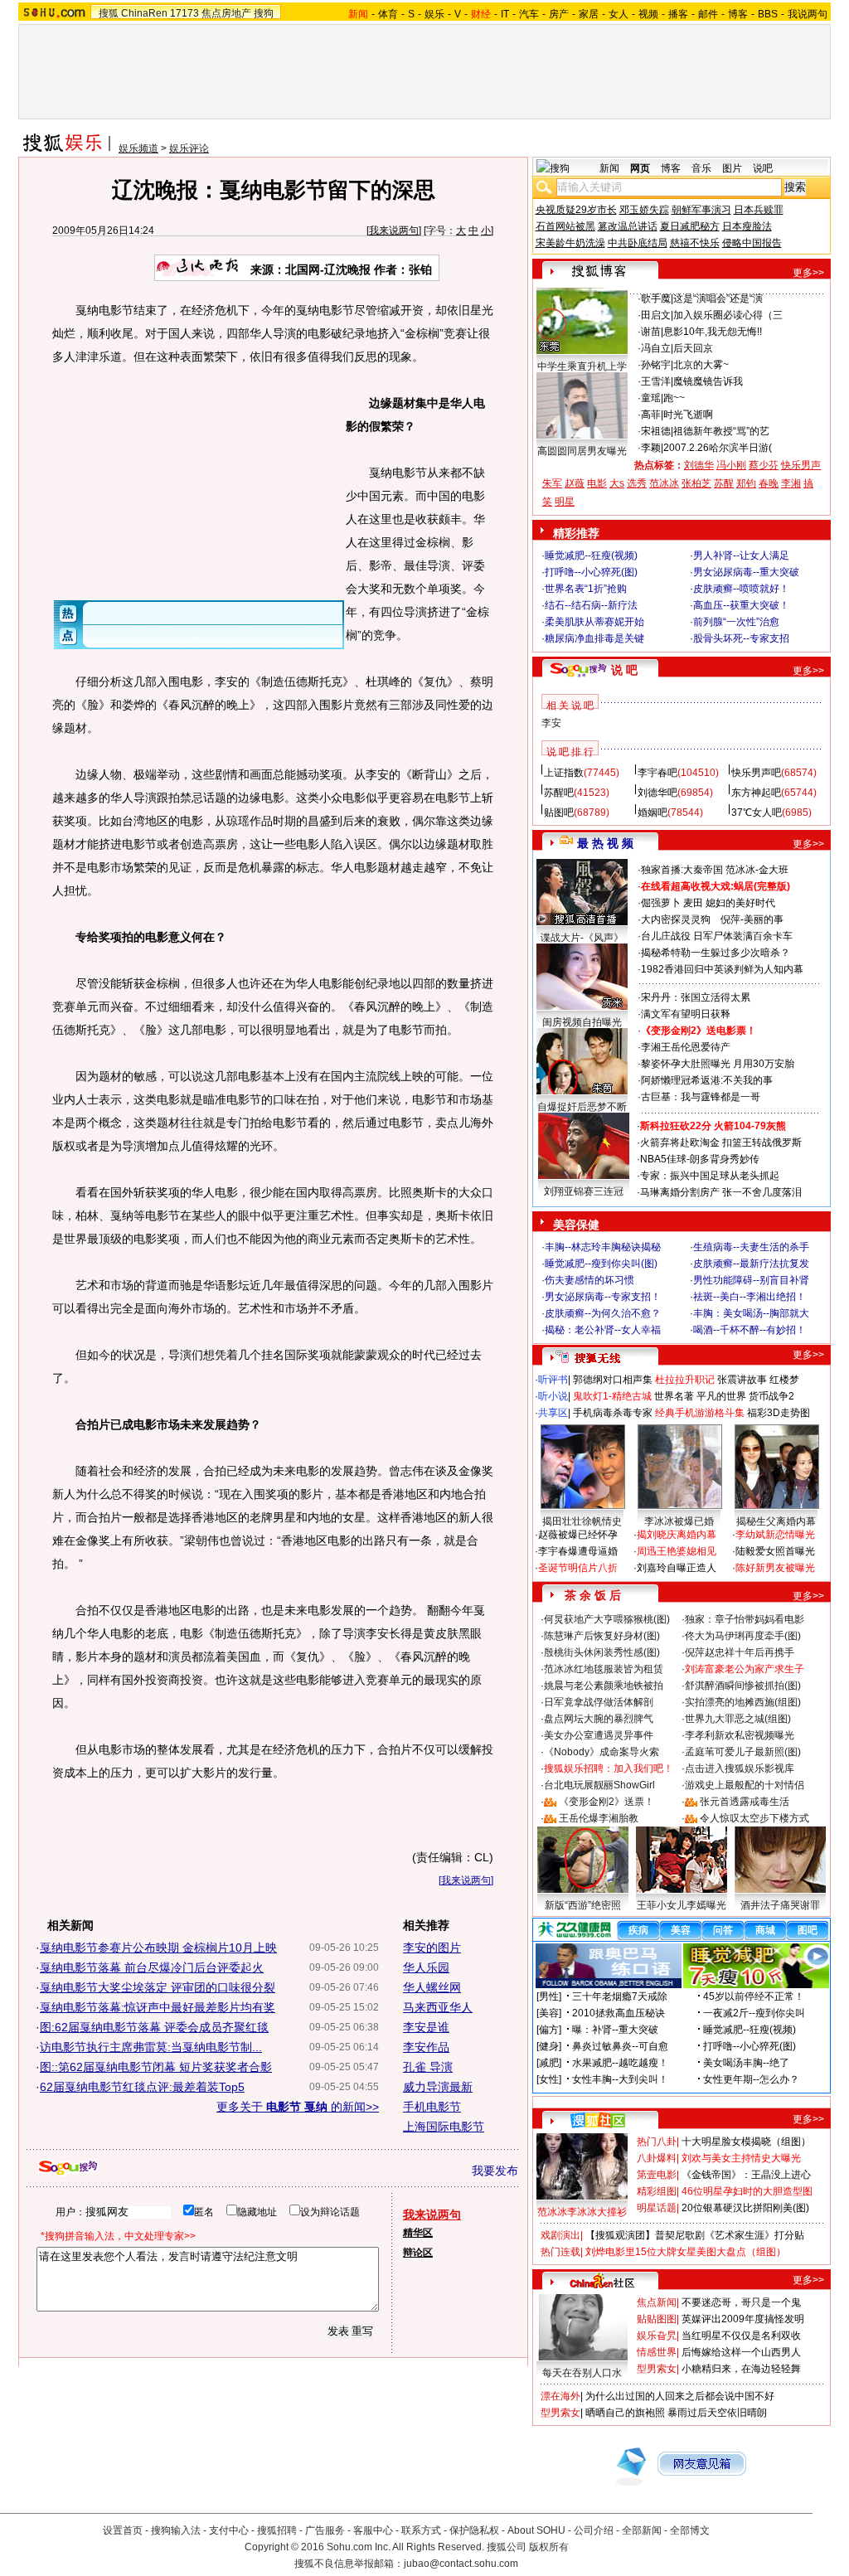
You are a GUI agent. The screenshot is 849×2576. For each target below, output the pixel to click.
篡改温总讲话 (628, 226)
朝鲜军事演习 (701, 210)
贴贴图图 (657, 2319)
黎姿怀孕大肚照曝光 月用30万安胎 (718, 1064)
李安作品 (426, 2047)
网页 (640, 168)
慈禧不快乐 (695, 243)
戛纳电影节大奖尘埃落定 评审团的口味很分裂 (158, 1987)
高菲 (651, 415)
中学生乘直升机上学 (582, 366)
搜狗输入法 (176, 2530)
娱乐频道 (138, 148)
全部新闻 (642, 2530)
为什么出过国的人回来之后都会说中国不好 (680, 2396)
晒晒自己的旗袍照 (625, 2413)
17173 (184, 13)
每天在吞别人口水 (582, 2373)
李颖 (651, 448)
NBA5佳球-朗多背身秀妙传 (700, 1159)
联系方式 (421, 2530)
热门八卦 (657, 2142)
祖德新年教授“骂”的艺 (721, 431)
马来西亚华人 (438, 2007)
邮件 (708, 14)
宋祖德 (656, 431)
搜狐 (109, 13)
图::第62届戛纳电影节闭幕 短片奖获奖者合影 (156, 2067)
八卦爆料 (657, 2158)
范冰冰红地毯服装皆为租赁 (604, 1669)
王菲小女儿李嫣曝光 (682, 1905)
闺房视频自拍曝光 (582, 1022)
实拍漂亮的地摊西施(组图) (743, 1702)
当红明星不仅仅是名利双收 (741, 2336)
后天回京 (693, 348)
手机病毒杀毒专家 (613, 1413)
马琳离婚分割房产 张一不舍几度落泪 (721, 1192)
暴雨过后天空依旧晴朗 (717, 2413)
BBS (768, 14)
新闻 (609, 168)
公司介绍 (594, 2530)
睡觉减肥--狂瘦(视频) (591, 555)
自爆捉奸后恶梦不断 (582, 1107)
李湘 (791, 483)
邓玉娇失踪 (644, 210)
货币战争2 (771, 1396)
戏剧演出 (560, 2235)
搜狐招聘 (277, 2530)
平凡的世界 (721, 1396)
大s (617, 483)
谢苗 (651, 332)
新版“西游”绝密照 (583, 1905)
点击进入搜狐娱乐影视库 (740, 1768)
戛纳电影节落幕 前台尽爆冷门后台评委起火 (152, 1967)
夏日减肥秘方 (690, 226)
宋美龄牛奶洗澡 (570, 243)
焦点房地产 (226, 13)
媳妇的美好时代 (740, 903)
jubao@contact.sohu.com (461, 2564)
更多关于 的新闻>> (298, 2107)
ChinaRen (144, 13)
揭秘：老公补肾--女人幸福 (603, 1330)
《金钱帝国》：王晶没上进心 (746, 2175)
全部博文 (690, 2530)
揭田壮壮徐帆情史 (582, 1521)
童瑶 (651, 398)
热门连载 (560, 2252)
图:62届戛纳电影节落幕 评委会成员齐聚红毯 (154, 2027)
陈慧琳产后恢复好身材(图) (602, 1636)
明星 (565, 502)
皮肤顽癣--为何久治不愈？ (603, 1313)
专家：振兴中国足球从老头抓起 (710, 1176)
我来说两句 (394, 230)
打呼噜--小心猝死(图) (591, 572)
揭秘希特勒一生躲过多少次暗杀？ (716, 953)
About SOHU (536, 2530)
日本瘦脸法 (747, 226)
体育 (388, 14)
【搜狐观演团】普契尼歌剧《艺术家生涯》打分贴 (695, 2235)
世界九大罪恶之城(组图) (738, 1719)
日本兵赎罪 (759, 210)
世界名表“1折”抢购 (586, 589)
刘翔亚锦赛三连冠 (584, 1191)
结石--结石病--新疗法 (591, 605)
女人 (619, 14)
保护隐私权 (474, 2530)
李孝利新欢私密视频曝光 (740, 1735)
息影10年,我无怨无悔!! (713, 332)
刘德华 (699, 465)
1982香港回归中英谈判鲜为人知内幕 (722, 969)
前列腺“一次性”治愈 (736, 622)
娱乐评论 (189, 148)
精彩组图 (657, 2191)
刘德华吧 (657, 793)
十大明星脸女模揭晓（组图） (746, 2142)
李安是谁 (426, 2027)
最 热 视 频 (605, 843)
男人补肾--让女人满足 (741, 555)
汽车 (529, 14)
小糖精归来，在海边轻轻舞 (741, 2369)
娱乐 (434, 14)
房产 (559, 14)
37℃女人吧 (757, 813)
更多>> (808, 273)
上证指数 (564, 773)
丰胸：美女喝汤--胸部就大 (751, 1313)
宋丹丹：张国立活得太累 (696, 997)
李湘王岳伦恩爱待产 (686, 1047)
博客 (738, 14)
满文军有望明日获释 (686, 1014)
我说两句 (808, 14)
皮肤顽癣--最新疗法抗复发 (751, 1264)
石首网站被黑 (565, 226)
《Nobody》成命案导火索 (602, 1752)
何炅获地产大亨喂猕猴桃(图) (607, 1619)
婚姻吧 (653, 813)
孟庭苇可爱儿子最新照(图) (743, 1752)
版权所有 (549, 2547)
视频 (648, 14)
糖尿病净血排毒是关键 (594, 638)
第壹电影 (657, 2175)
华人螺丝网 (432, 1987)
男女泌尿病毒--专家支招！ (603, 1297)
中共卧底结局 (638, 243)
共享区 (553, 1413)
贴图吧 (559, 813)
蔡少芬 (764, 465)
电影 (597, 483)
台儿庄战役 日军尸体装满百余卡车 (717, 936)
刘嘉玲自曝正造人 (677, 1568)
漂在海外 (560, 2396)
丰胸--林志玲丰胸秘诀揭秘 (603, 1247)
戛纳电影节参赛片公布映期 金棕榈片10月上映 (158, 1948)
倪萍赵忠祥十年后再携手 (740, 1652)
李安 (551, 723)
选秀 (637, 483)
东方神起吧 (756, 793)
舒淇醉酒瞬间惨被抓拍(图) (743, 1686)
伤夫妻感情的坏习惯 (589, 1280)
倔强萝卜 (661, 903)
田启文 (656, 315)
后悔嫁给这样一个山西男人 (741, 2352)
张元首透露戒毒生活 (745, 1802)
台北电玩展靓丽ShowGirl (599, 1785)
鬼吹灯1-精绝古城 (612, 1396)
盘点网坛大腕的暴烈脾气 (599, 1719)
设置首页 (123, 2530)
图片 (732, 168)
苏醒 (724, 483)
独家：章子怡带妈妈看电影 (745, 1619)
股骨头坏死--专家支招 (741, 638)
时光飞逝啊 (688, 415)
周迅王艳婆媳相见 (677, 1551)
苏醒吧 (559, 793)
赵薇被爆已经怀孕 (578, 1535)
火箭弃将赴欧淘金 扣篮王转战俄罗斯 (721, 1142)
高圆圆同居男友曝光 (582, 451)
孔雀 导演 (428, 2067)
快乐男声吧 (756, 773)
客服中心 (373, 2530)
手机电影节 (432, 2107)
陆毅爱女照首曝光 (775, 1551)
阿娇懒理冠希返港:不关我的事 (707, 1080)
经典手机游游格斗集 (700, 1413)
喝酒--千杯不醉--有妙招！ (750, 1330)
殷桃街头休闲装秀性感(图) (602, 1652)
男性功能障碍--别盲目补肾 (751, 1280)
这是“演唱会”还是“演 (718, 298)
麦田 (693, 903)
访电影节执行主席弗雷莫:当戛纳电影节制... (151, 2047)
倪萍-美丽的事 (752, 919)
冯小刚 (731, 465)
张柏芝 (696, 483)
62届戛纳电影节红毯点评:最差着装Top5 (142, 2087)
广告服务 (325, 2530)
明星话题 (657, 2208)
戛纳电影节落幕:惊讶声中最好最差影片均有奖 (158, 2007)
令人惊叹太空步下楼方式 (754, 1818)
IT (505, 14)
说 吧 (624, 670)
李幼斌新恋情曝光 (775, 1535)
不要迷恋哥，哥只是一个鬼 (741, 2302)
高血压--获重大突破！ (741, 605)
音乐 (701, 168)
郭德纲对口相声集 (613, 1380)
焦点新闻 (657, 2302)
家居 (589, 14)
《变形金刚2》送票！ (606, 1802)
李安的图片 (432, 1948)
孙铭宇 (656, 365)
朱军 (552, 483)
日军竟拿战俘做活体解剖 (599, 1702)
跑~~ (674, 398)
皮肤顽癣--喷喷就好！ (741, 589)
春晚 (769, 483)
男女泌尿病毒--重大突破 (746, 572)
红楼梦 (784, 1380)
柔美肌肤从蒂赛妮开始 (594, 622)
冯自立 (656, 348)
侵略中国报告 (752, 243)
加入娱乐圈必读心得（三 (728, 315)
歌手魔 (656, 298)
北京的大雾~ (701, 365)
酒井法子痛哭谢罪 (780, 1905)
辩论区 (418, 2253)
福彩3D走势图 (779, 1413)
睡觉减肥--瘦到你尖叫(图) (601, 1264)
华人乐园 (426, 1967)
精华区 (418, 2233)
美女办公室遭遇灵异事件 (599, 1735)
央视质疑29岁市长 (576, 210)
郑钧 (746, 483)
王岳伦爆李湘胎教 (599, 1818)
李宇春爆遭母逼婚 (578, 1551)
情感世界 (657, 2352)
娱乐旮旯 (657, 2336)
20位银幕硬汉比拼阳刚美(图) (745, 2208)
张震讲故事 (742, 1380)
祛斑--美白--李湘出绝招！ (750, 1297)
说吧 (763, 168)
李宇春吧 (657, 773)
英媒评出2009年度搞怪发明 (743, 2319)
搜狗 (264, 13)
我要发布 (495, 2171)
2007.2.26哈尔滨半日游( (718, 448)
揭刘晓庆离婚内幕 (677, 1535)
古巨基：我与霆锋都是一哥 (701, 1097)
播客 (678, 14)
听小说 (553, 1396)
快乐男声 (801, 465)
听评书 (553, 1380)
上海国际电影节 (444, 2127)
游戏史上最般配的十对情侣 (745, 1785)
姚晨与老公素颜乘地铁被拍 (604, 1686)
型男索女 (657, 2369)
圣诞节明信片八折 (578, 1568)
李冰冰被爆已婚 (679, 1521)
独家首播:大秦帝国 (682, 870)
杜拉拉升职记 (685, 1380)
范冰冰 (664, 483)
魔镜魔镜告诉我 (708, 381)
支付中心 (229, 2530)
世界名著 (674, 1396)
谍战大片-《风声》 (582, 938)
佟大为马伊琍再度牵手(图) (743, 1636)
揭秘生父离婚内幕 (776, 1521)
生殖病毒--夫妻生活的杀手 (751, 1247)
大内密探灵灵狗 (676, 919)
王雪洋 (656, 381)
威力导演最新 (438, 2087)
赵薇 (575, 483)
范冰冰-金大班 (757, 870)
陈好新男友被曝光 (775, 1568)
